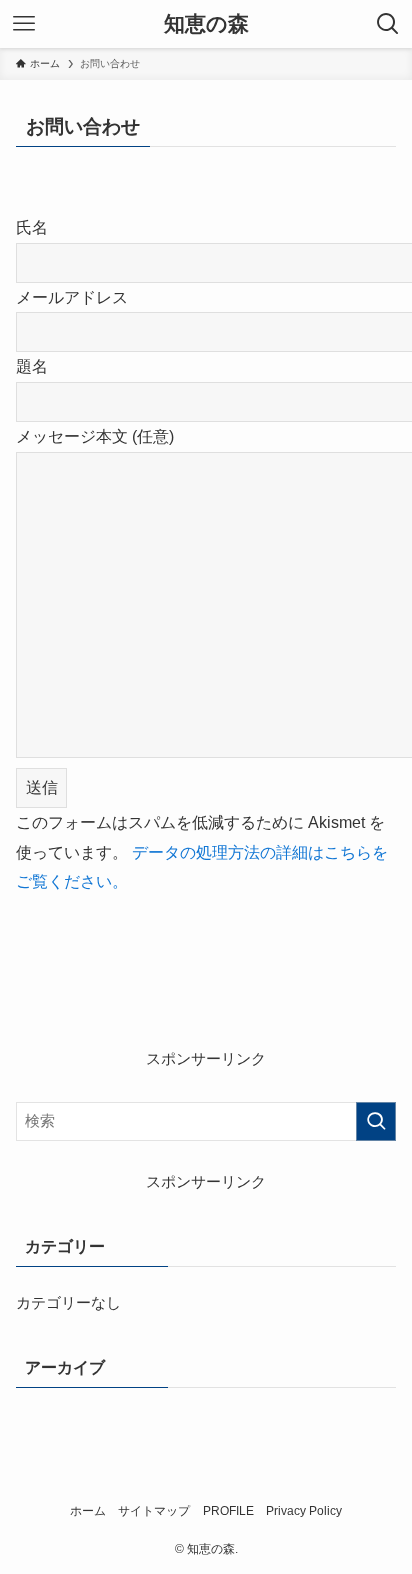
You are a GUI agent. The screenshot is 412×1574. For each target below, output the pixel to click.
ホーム (88, 1511)
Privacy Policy (304, 1511)
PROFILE (228, 1511)
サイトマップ (154, 1511)
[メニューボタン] (24, 24)
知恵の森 (206, 24)
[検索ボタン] (388, 24)
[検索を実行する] (376, 1122)
